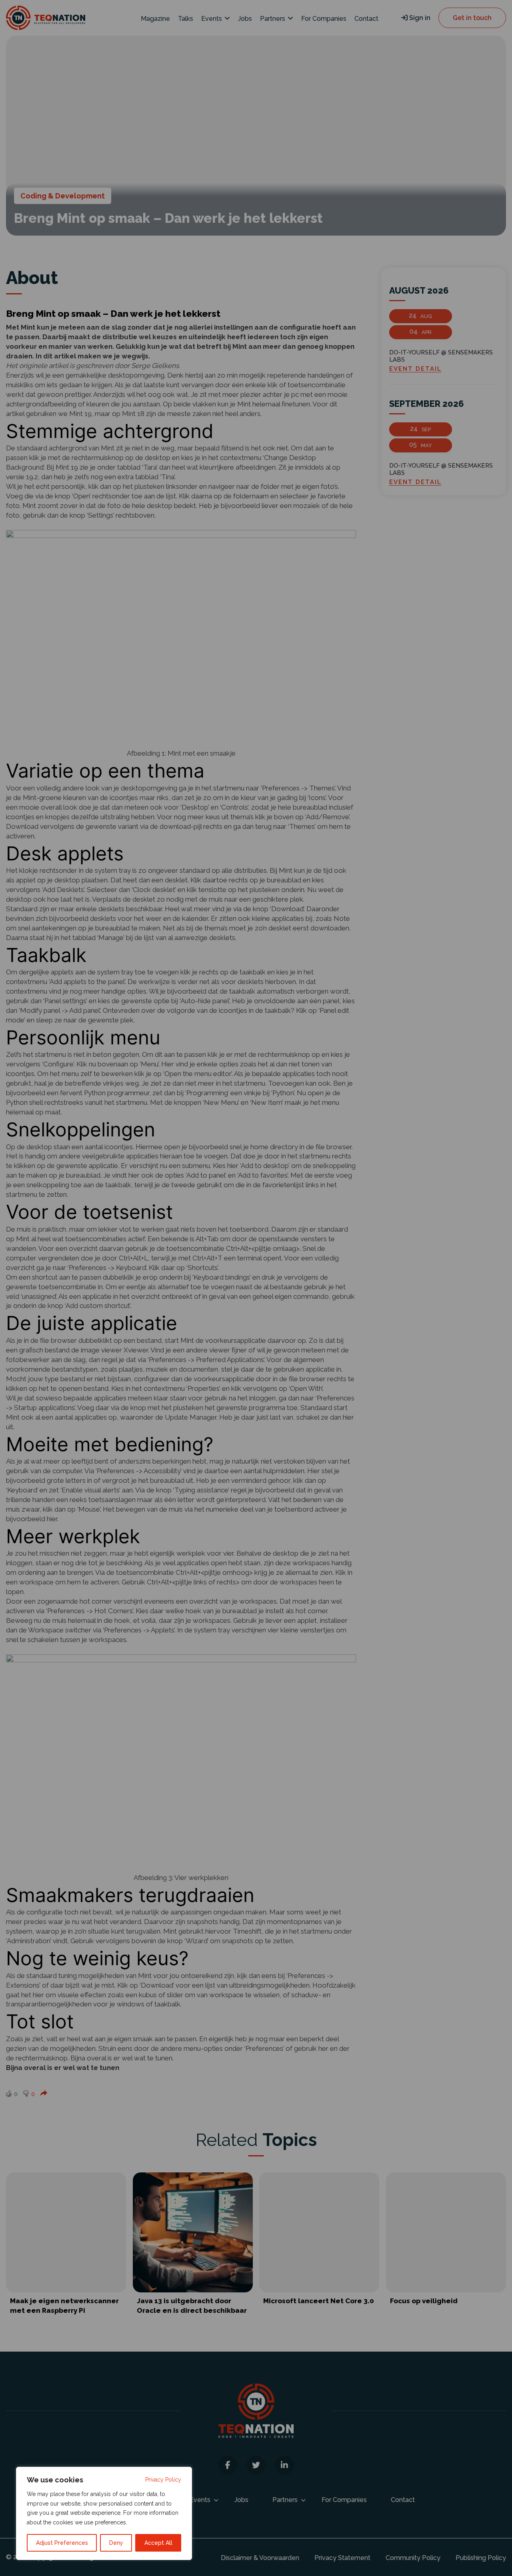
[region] (104, 2513)
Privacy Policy (163, 2480)
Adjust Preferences (62, 2543)
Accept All (158, 2543)
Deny (116, 2543)
